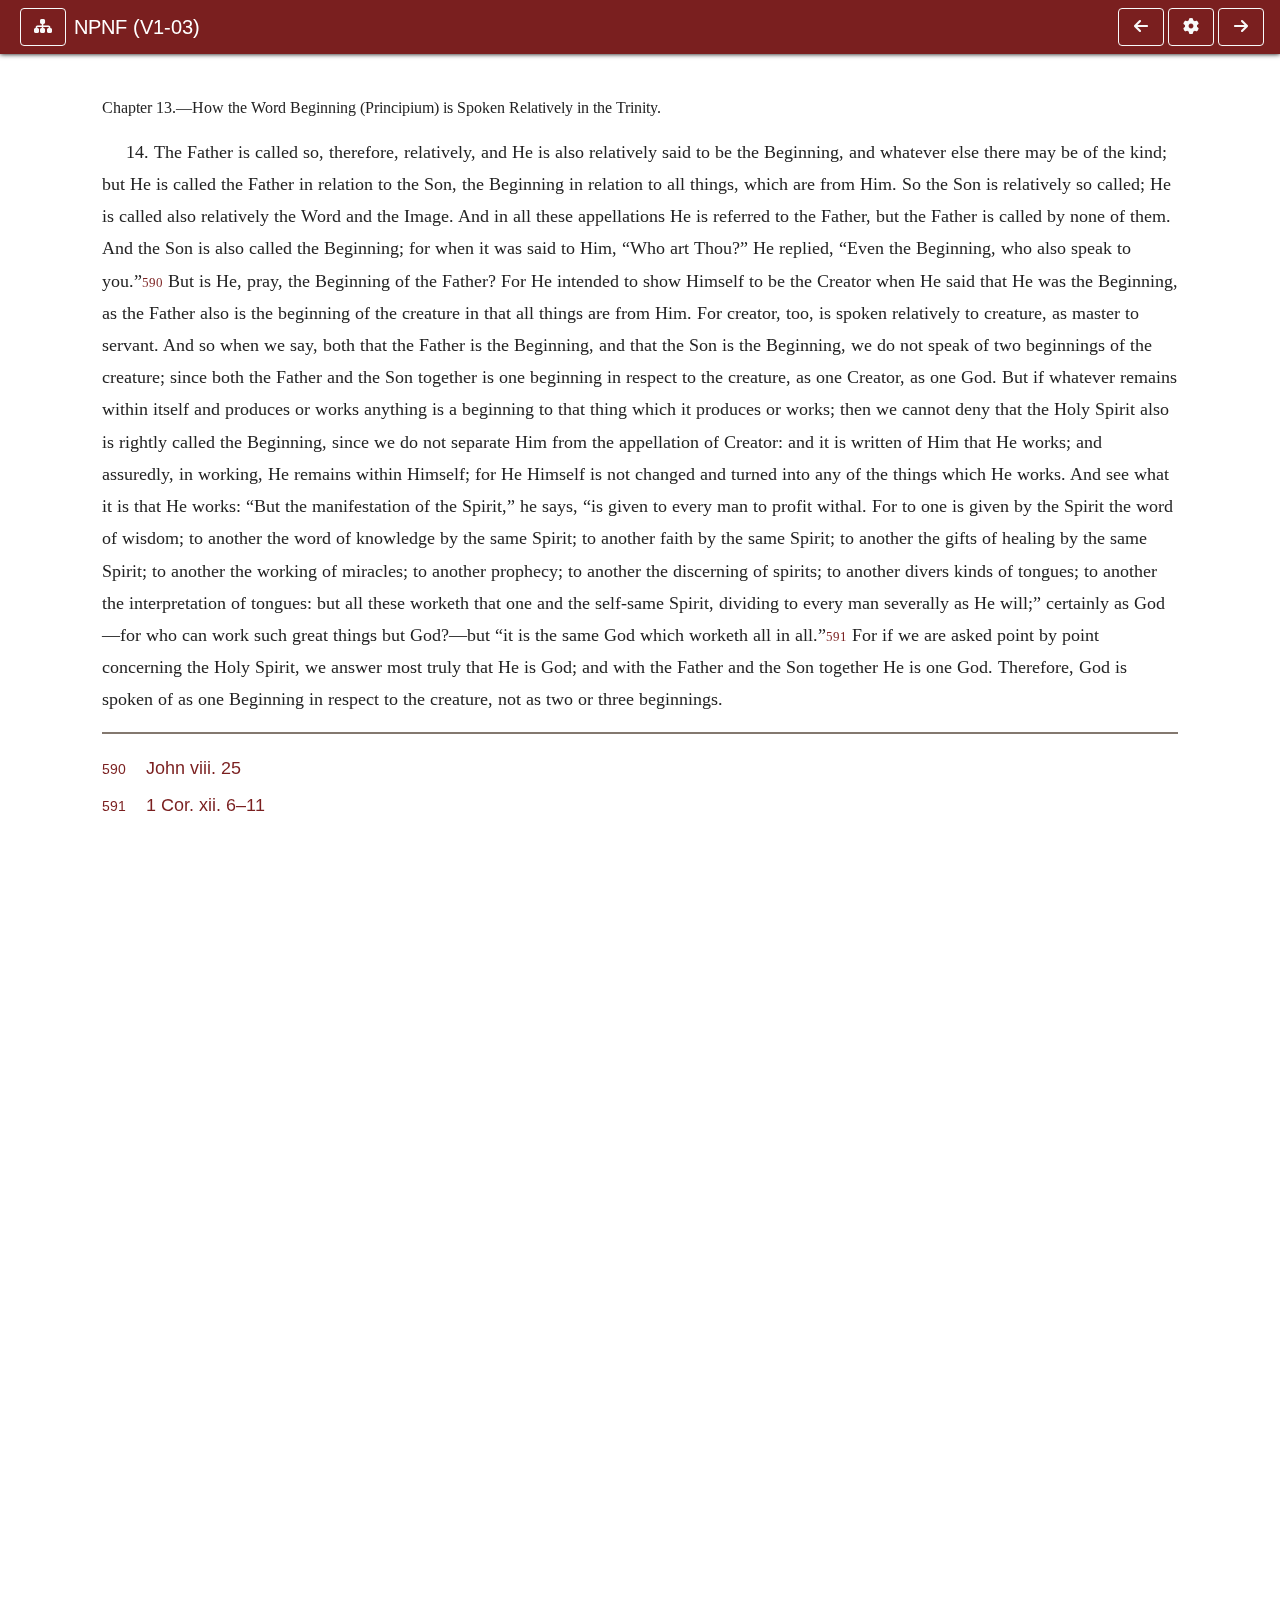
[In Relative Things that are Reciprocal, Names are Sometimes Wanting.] (1141, 27)
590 (152, 283)
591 (836, 637)
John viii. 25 (193, 767)
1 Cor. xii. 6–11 (205, 804)
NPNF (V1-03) (137, 27)
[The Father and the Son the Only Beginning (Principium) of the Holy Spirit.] (1241, 27)
